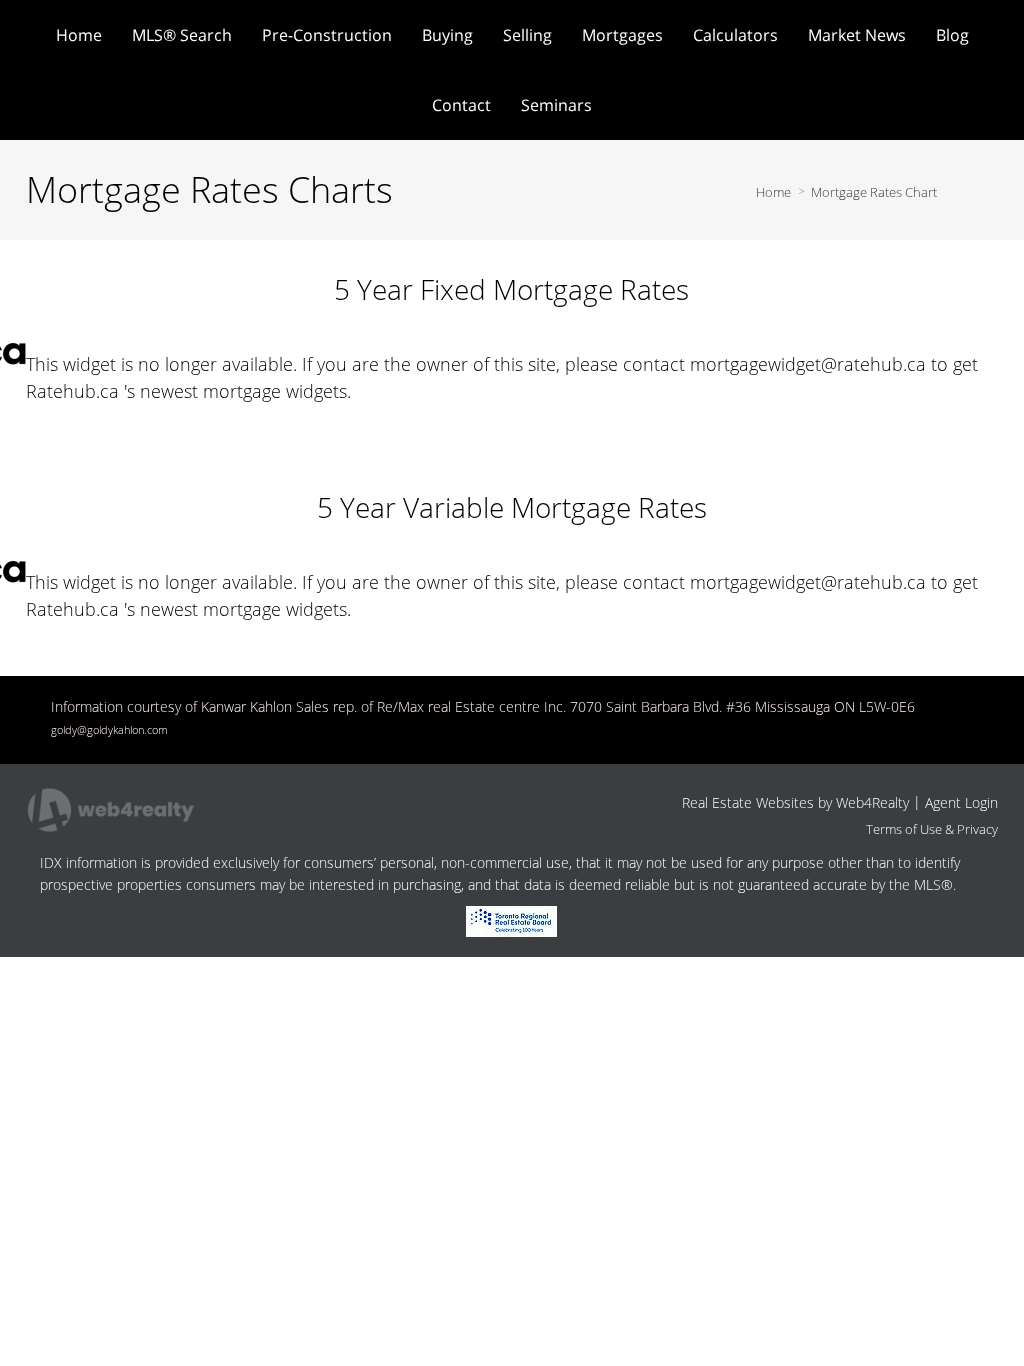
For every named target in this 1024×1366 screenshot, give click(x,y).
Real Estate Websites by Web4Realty (795, 802)
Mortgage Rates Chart (874, 192)
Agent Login (961, 802)
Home (773, 192)
